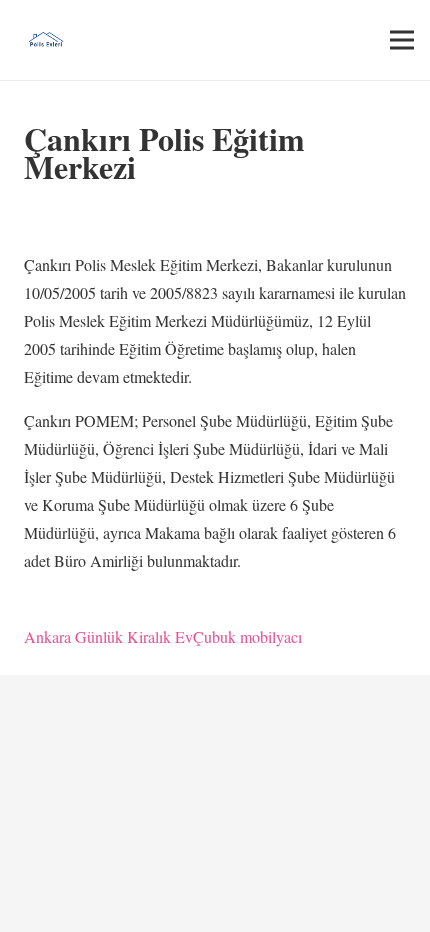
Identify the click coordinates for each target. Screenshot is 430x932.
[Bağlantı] (46, 40)
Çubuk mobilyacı (247, 636)
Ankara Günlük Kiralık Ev (108, 636)
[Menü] (402, 40)
